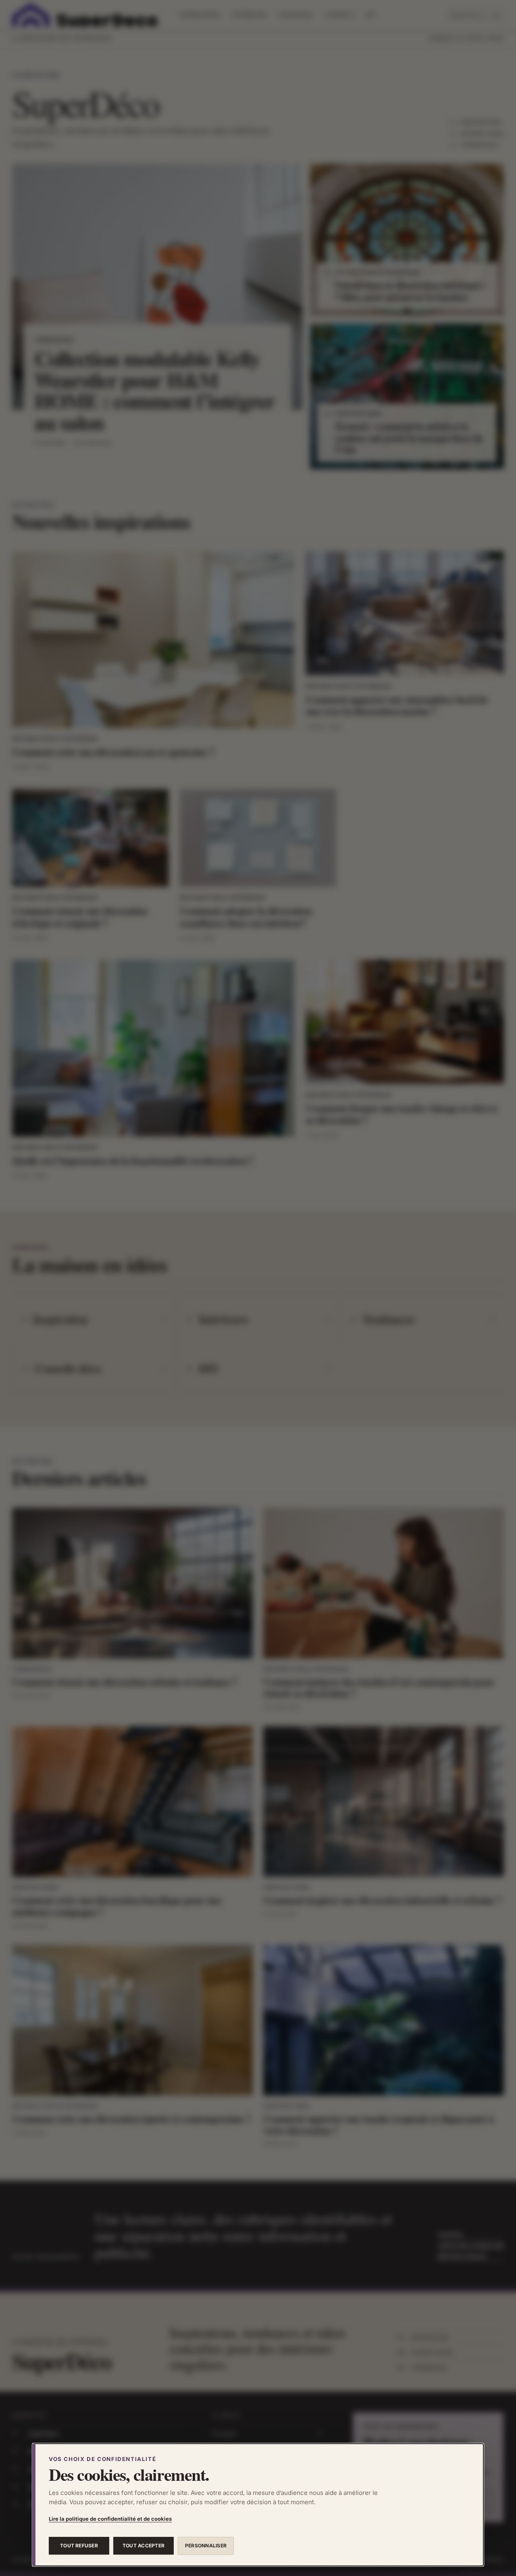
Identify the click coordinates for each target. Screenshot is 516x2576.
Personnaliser (206, 2546)
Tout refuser (79, 2546)
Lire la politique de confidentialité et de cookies (110, 2519)
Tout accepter (144, 2546)
